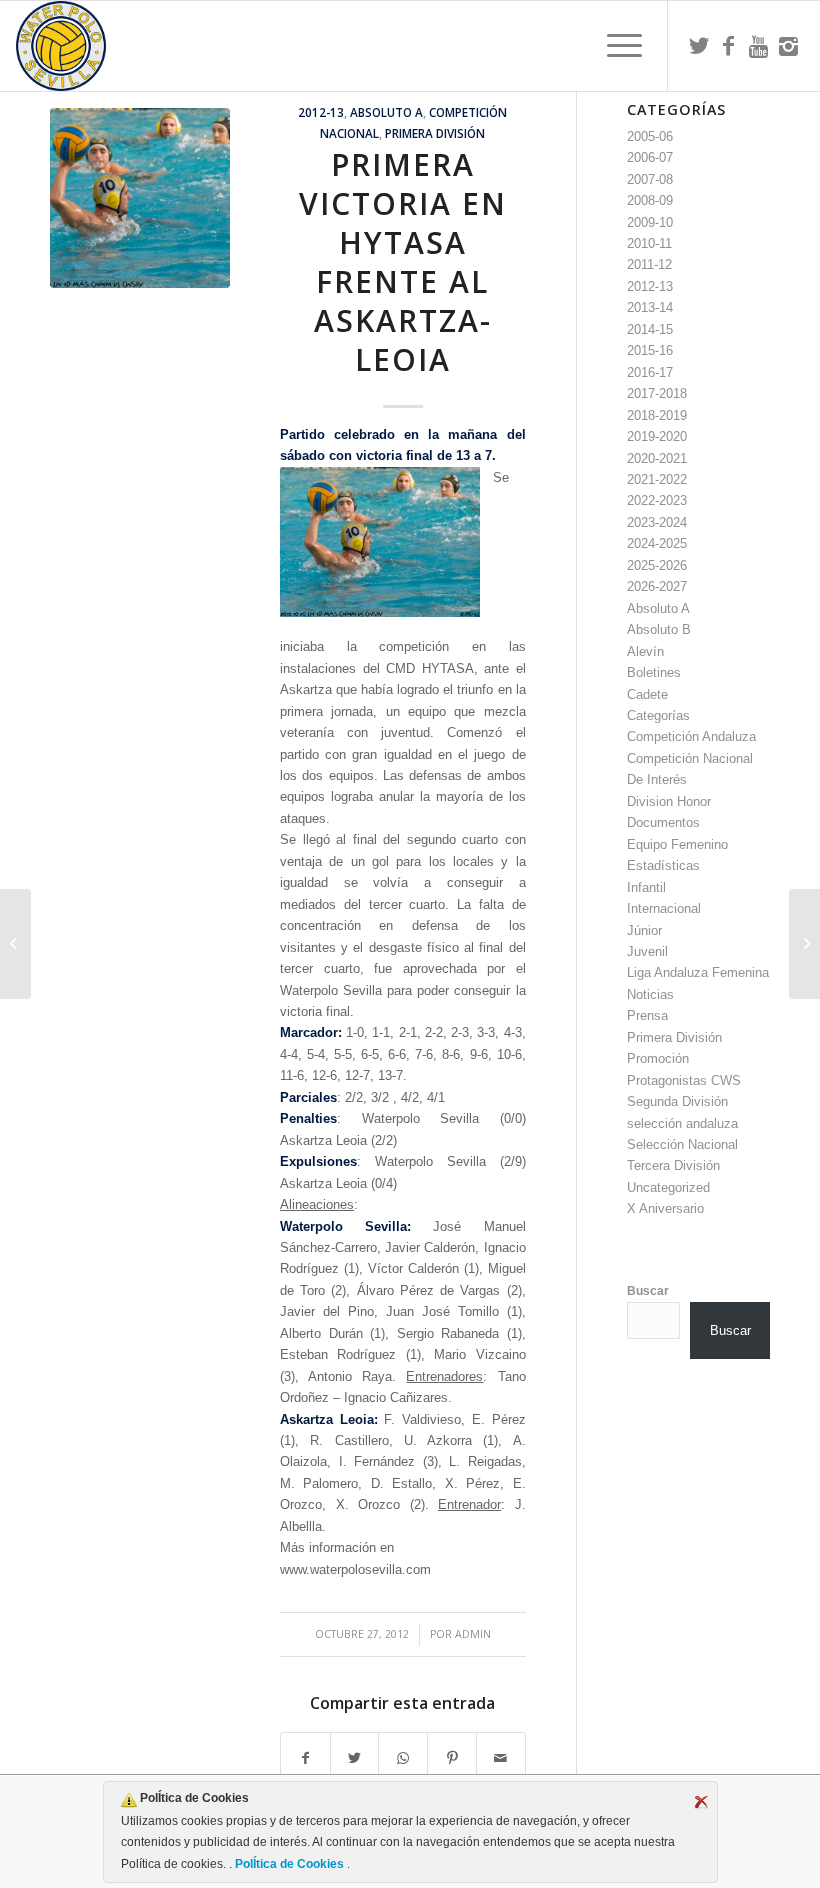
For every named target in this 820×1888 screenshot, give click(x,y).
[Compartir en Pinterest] (452, 1758)
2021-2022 (657, 479)
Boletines (654, 672)
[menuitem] (614, 46)
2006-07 (650, 157)
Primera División (435, 133)
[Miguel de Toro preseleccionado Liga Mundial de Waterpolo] (804, 944)
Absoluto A (386, 112)
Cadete (647, 694)
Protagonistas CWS (684, 1080)
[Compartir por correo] (501, 1758)
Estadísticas (663, 865)
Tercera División (673, 1165)
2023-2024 (657, 522)
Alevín (645, 651)
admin (473, 1634)
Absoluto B (659, 629)
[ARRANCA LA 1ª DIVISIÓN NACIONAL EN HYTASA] (15, 944)
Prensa (647, 1015)
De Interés (657, 779)
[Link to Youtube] (759, 46)
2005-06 (650, 136)
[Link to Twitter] (699, 46)
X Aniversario (665, 1208)
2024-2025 (657, 543)
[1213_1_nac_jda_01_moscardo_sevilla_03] (140, 198)
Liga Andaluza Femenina (698, 972)
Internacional (664, 908)
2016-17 (650, 372)
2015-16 (650, 350)
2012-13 (321, 112)
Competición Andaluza (691, 736)
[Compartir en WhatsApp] (403, 1758)
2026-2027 (657, 586)
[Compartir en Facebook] (305, 1758)
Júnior (644, 930)
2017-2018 (657, 393)
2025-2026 (657, 565)
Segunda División (677, 1101)
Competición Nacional (690, 758)
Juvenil (647, 951)
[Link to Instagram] (789, 46)
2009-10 (650, 222)
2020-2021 (657, 458)
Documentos (663, 822)
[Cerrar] (701, 1802)
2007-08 (650, 179)
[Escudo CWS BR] (61, 46)
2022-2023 (657, 500)
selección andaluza (682, 1123)
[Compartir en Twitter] (355, 1758)
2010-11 (649, 243)
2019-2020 (657, 436)
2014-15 (650, 329)
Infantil (646, 887)
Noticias (650, 994)
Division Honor (669, 801)
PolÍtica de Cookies (289, 1864)
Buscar (648, 1291)
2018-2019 (657, 415)
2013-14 (650, 307)
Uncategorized (668, 1187)
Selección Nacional (682, 1144)
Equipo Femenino (677, 844)
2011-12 (649, 264)
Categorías (658, 715)
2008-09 (650, 200)
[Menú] (614, 46)
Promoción (658, 1058)
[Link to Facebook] (729, 46)
